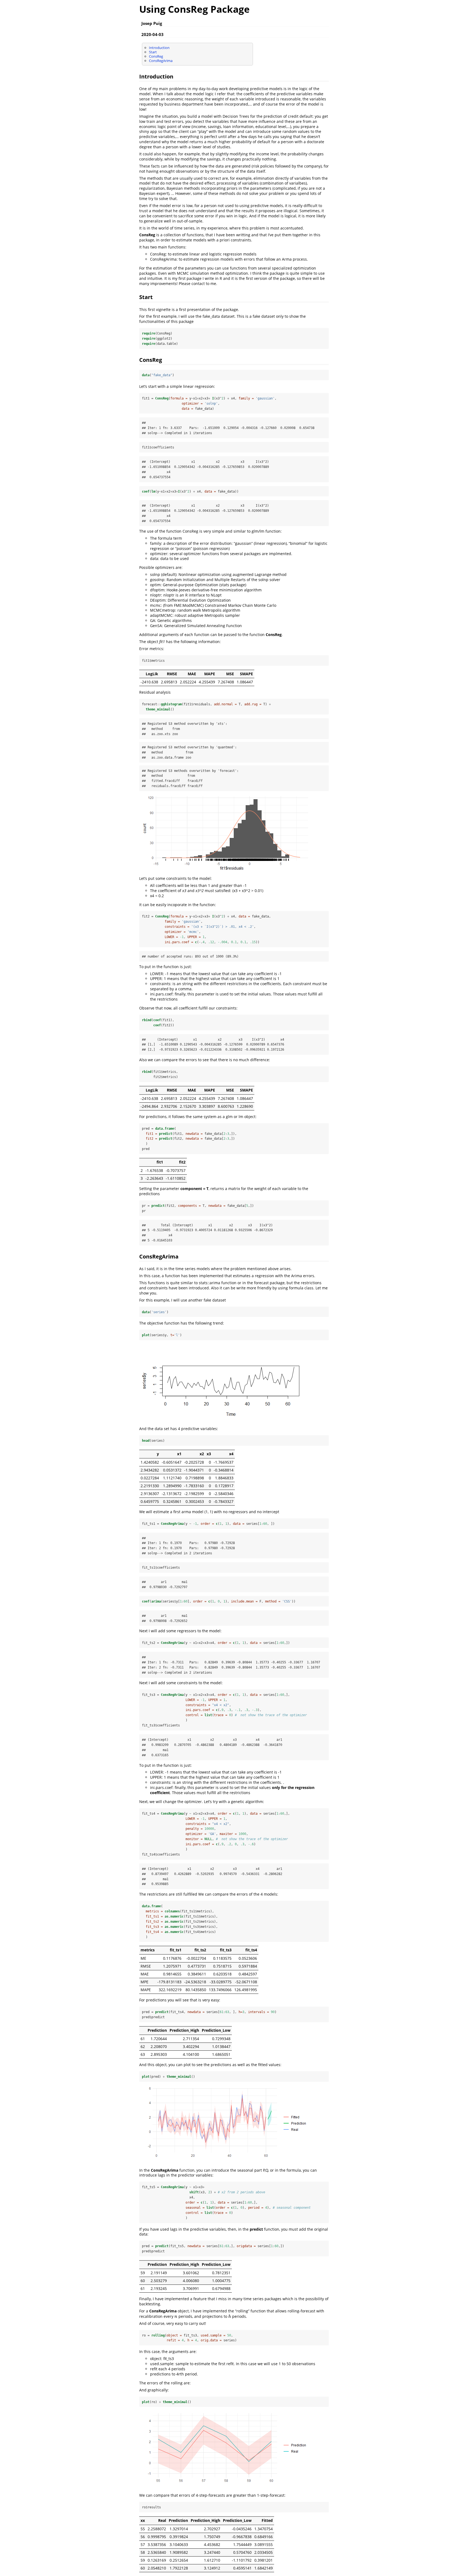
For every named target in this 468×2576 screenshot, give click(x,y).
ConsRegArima (161, 61)
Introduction (159, 48)
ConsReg (156, 56)
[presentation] (176, 2316)
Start (153, 52)
